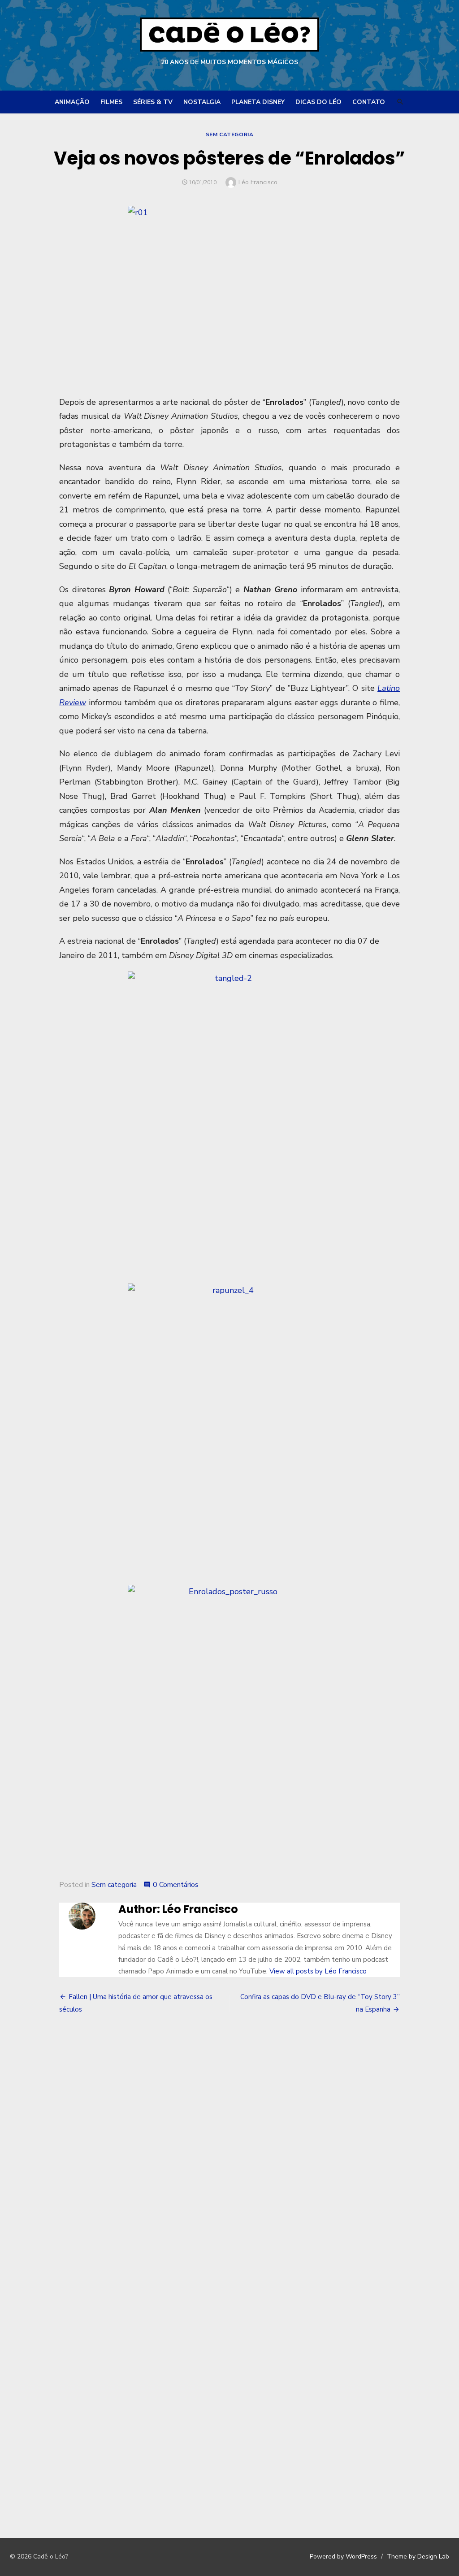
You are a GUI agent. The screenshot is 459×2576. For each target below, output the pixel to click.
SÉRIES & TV (153, 102)
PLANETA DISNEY (258, 102)
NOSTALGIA (202, 102)
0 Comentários (176, 1885)
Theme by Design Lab (418, 2556)
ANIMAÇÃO (72, 102)
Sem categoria (230, 134)
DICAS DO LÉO (318, 102)
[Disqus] (229, 2154)
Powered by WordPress (343, 2556)
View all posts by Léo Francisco (318, 1971)
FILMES (111, 102)
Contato (369, 102)
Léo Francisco (258, 182)
